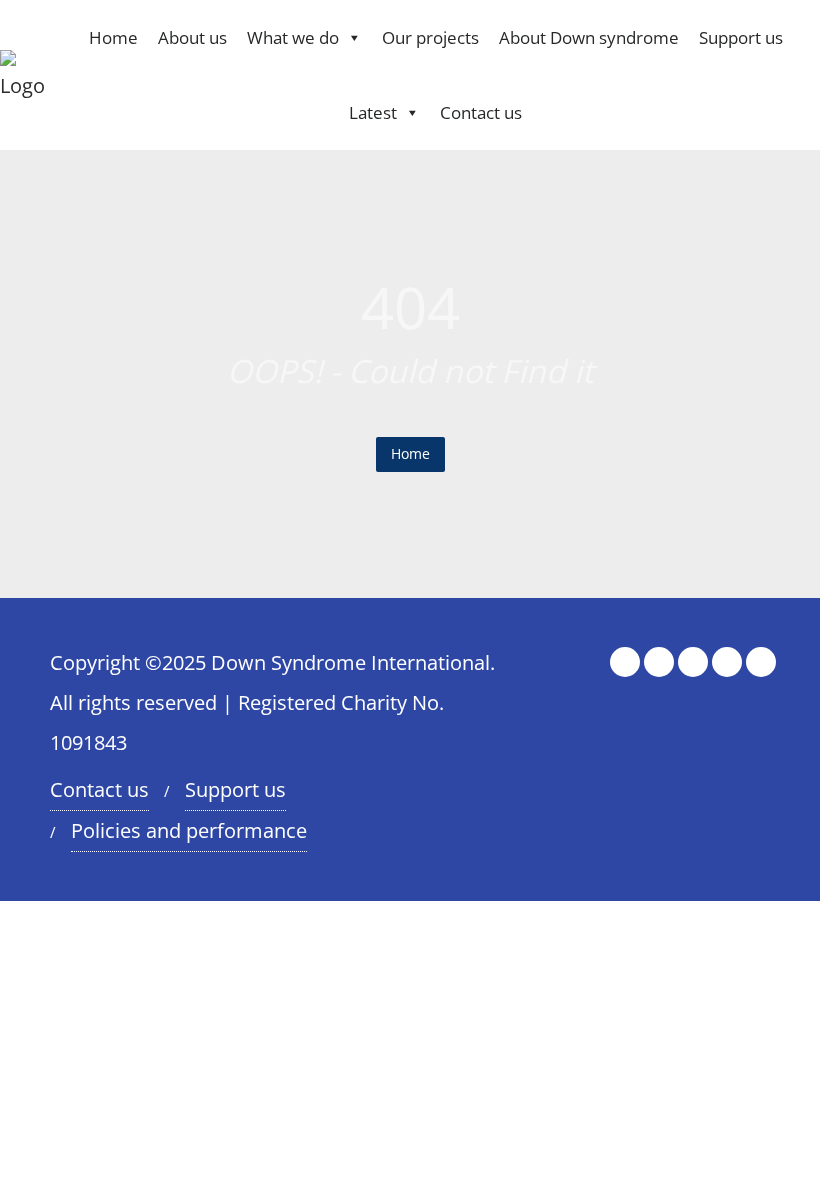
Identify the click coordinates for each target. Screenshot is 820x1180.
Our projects (430, 37)
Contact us (481, 112)
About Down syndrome (589, 37)
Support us (741, 37)
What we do (293, 37)
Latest (373, 112)
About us (192, 37)
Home (113, 37)
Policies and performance (189, 830)
